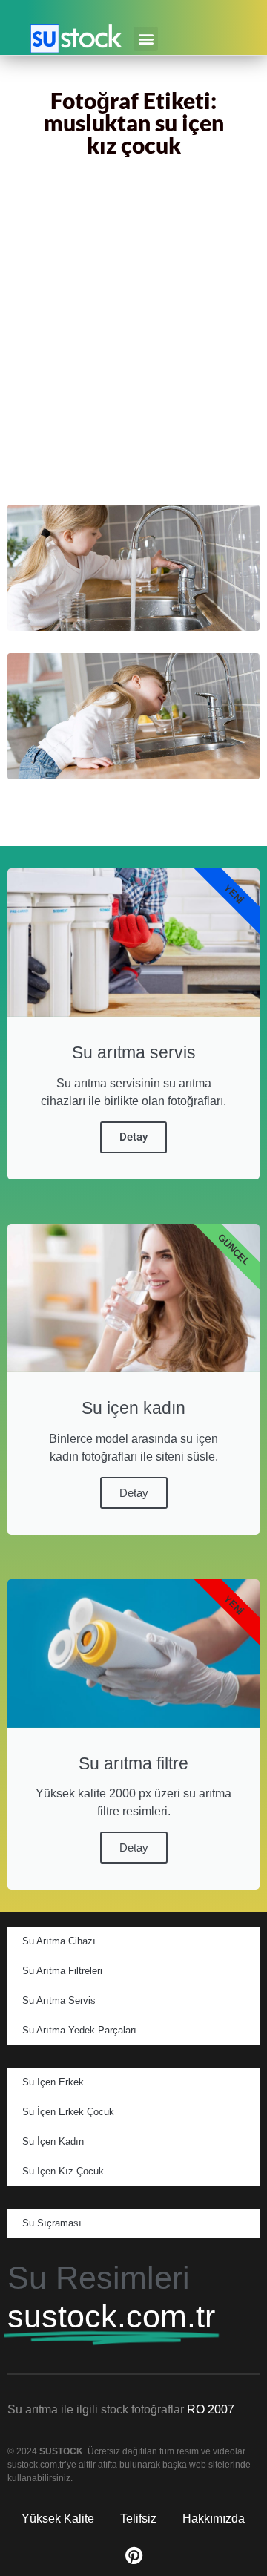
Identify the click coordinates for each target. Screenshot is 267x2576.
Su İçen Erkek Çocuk (68, 2112)
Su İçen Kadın (53, 2141)
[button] (146, 39)
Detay (133, 1137)
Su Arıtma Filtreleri (62, 1971)
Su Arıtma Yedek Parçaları (79, 2030)
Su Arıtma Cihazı (59, 1941)
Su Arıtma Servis (59, 2000)
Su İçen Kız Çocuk (63, 2171)
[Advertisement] (133, 334)
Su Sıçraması (52, 2223)
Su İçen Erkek (53, 2082)
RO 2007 (211, 2409)
